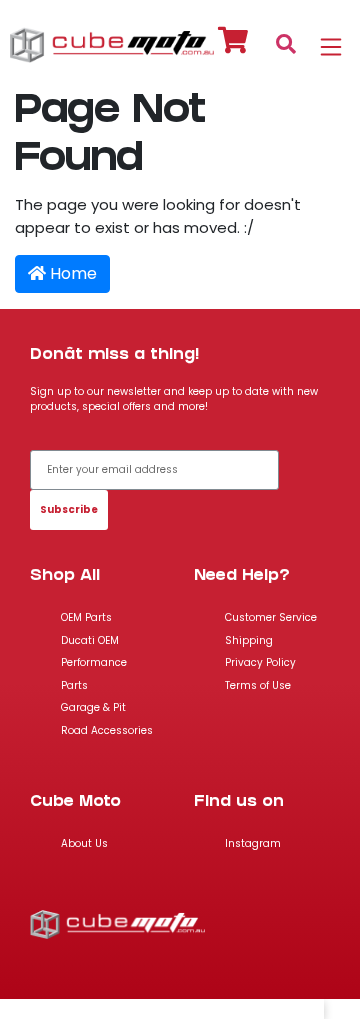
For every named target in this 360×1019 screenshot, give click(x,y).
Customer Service (271, 617)
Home (71, 273)
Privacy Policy (260, 662)
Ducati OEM (90, 640)
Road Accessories (107, 730)
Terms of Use (258, 685)
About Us (84, 843)
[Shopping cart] (233, 43)
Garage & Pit (93, 707)
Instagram (253, 843)
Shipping (249, 640)
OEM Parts (86, 617)
